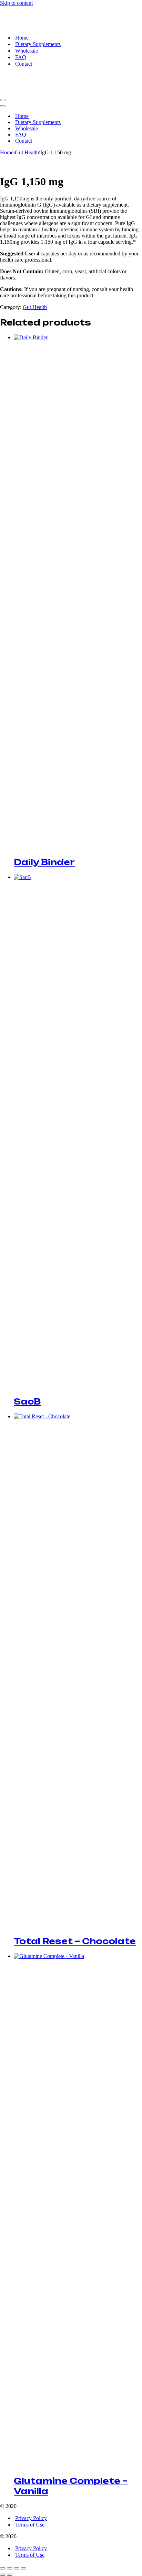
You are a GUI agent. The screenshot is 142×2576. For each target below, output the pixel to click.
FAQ (21, 57)
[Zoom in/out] (3, 2568)
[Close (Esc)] (23, 2568)
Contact (24, 64)
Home (22, 38)
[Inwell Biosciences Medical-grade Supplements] (34, 26)
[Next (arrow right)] (10, 2575)
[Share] (17, 2568)
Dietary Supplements (38, 44)
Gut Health (27, 152)
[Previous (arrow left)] (3, 2575)
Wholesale (27, 51)
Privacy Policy (31, 2518)
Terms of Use (30, 2525)
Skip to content (16, 3)
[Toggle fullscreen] (10, 2568)
